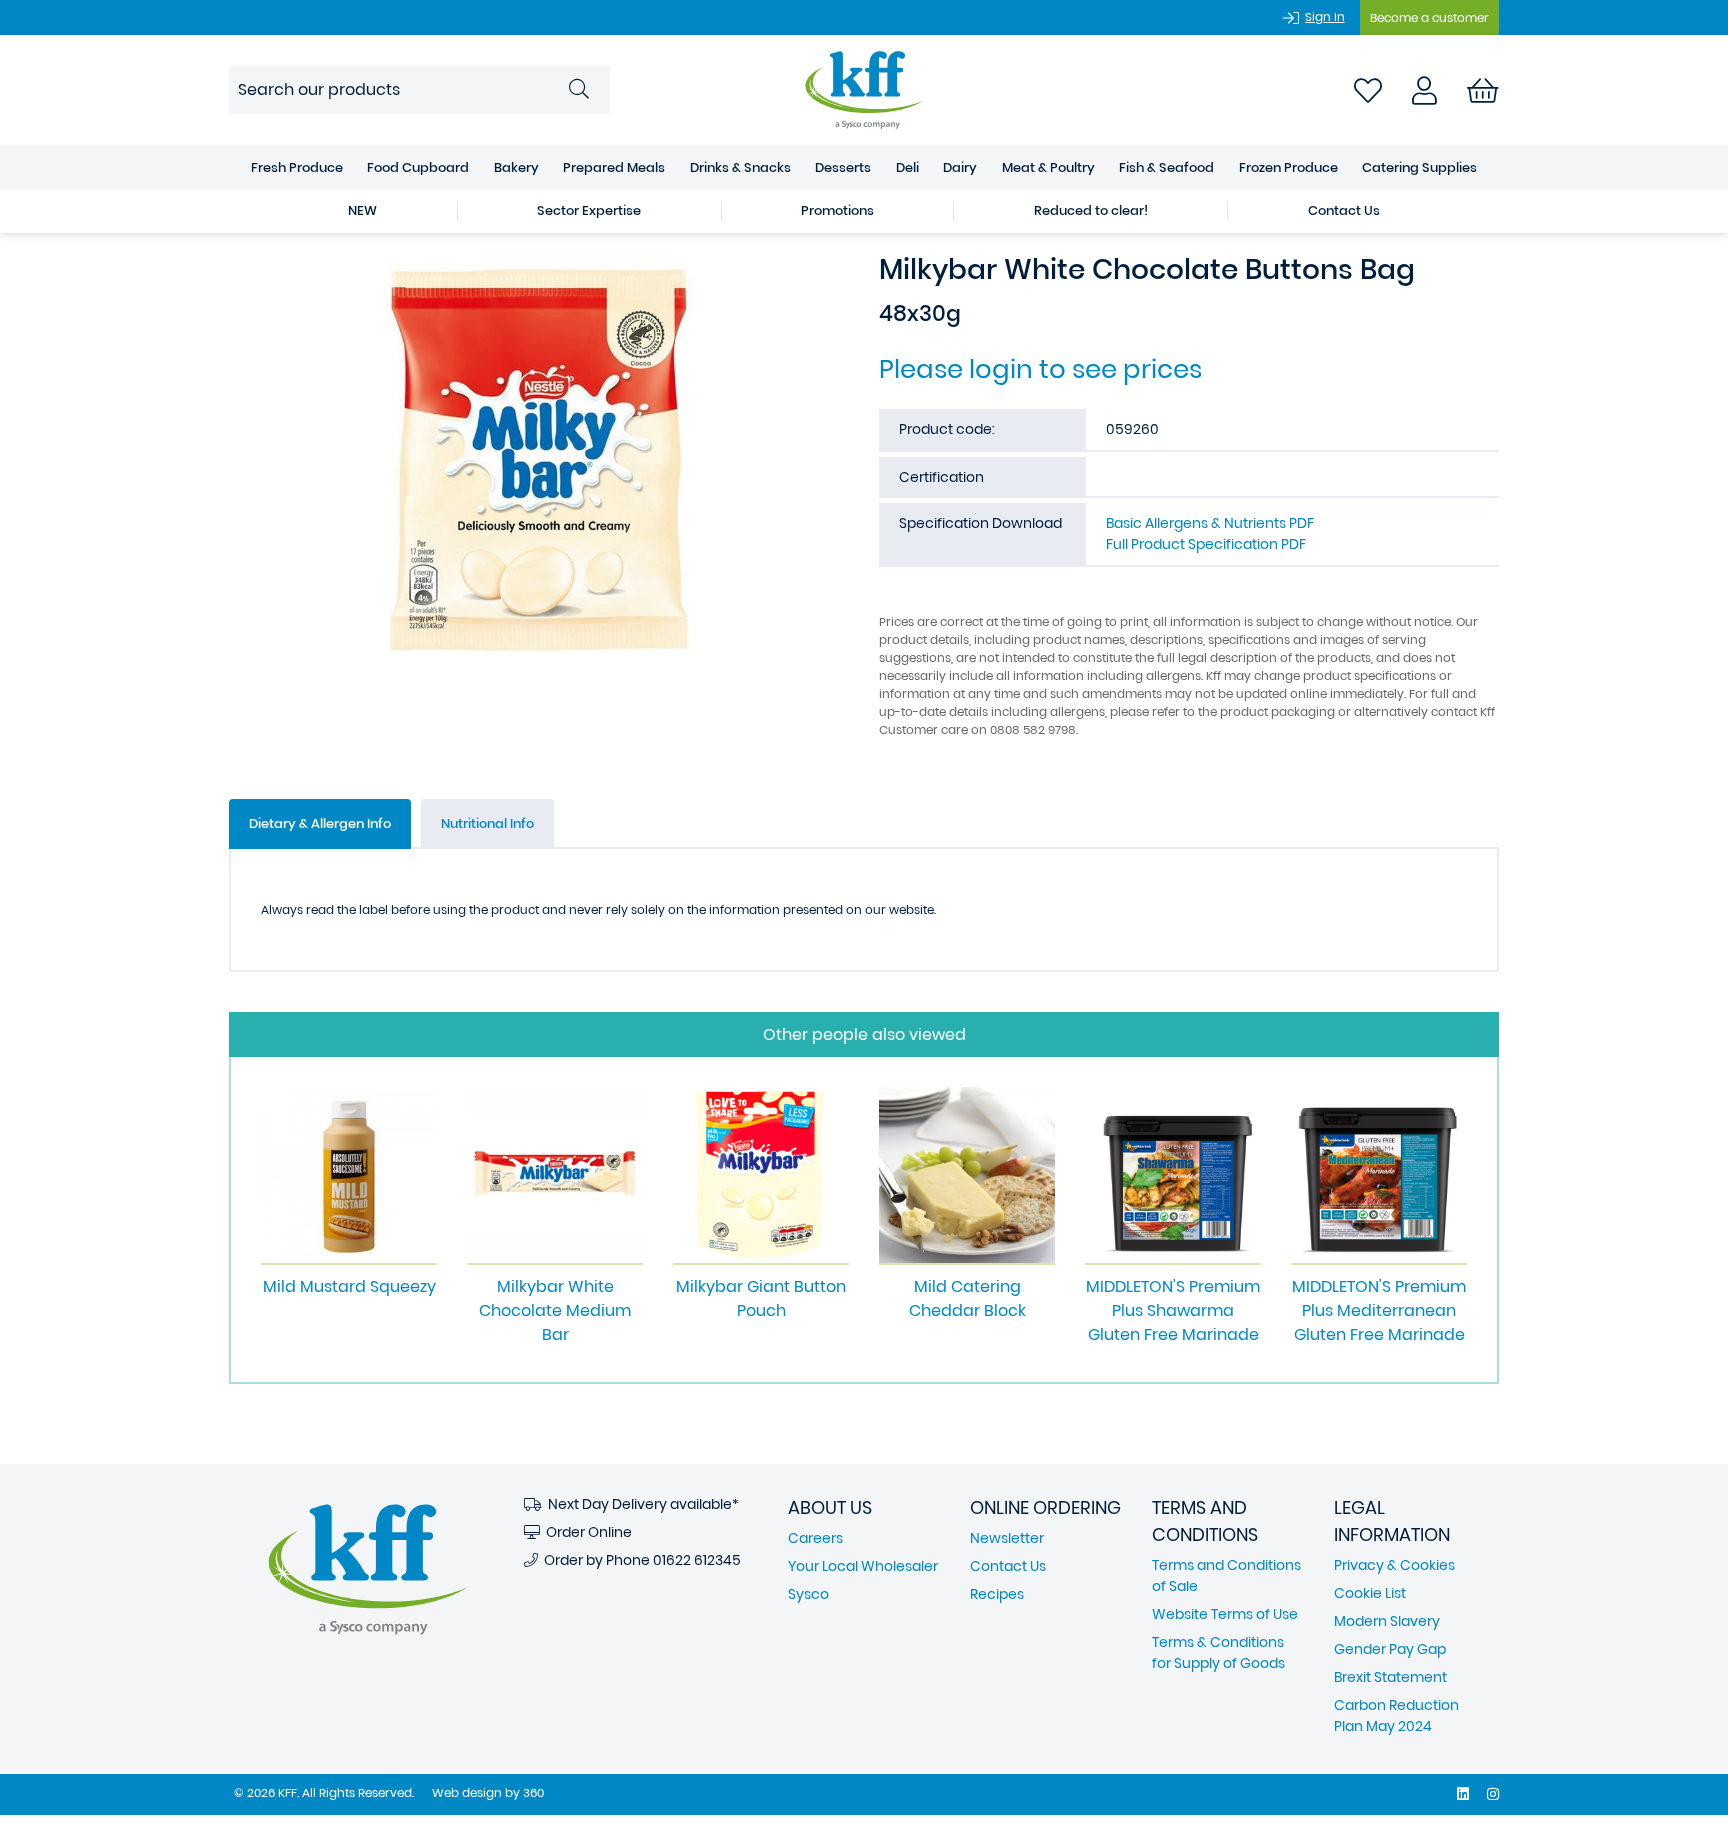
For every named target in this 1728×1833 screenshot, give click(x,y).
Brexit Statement (1390, 1677)
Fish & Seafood (1166, 167)
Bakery (516, 167)
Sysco (808, 1594)
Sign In (1325, 16)
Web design (467, 1792)
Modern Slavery (1387, 1621)
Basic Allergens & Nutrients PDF (1210, 523)
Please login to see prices (1040, 369)
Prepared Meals (614, 167)
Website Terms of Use (1225, 1614)
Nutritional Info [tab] (487, 823)
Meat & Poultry (1048, 167)
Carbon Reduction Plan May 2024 (1396, 1715)
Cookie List (1370, 1593)
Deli (907, 167)
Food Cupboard (418, 167)
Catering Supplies (1419, 167)
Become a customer (1429, 17)
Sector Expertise (589, 210)
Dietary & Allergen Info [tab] (320, 823)
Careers (815, 1538)
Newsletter (1007, 1538)
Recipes (997, 1594)
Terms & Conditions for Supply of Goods (1218, 1652)
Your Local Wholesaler (863, 1566)
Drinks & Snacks (740, 167)
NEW (362, 210)
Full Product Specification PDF (1206, 544)
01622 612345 (697, 1560)
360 (533, 1792)
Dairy (960, 167)
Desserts (843, 167)
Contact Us (1344, 210)
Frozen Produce (1288, 167)
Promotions (837, 210)
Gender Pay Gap (1390, 1649)
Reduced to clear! (1091, 210)
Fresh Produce (297, 167)
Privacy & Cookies (1394, 1565)
